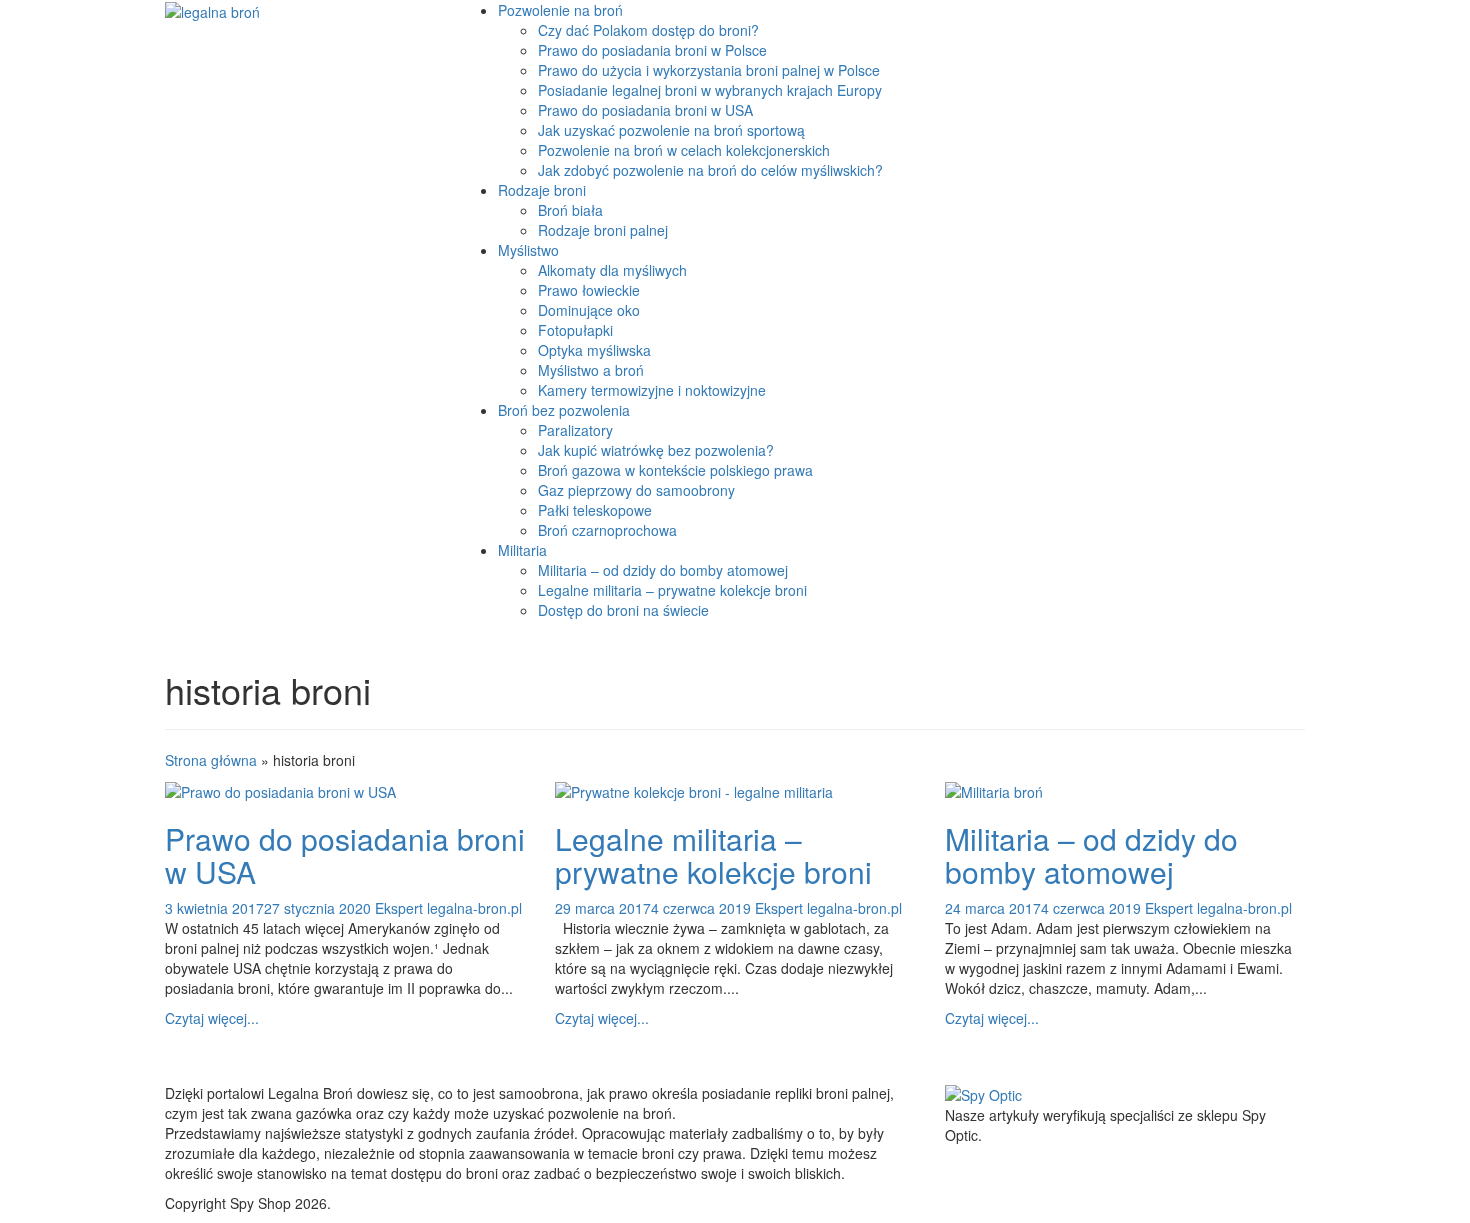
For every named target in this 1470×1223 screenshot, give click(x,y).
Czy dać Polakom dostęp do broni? (648, 30)
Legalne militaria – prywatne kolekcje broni (672, 590)
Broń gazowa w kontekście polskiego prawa (675, 470)
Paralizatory (575, 430)
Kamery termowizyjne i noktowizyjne (652, 390)
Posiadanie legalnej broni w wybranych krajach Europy (710, 90)
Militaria (522, 550)
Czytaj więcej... (212, 1018)
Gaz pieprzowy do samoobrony (636, 490)
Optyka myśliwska (594, 350)
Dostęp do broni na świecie (623, 610)
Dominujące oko (589, 310)
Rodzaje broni (542, 190)
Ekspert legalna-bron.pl (448, 908)
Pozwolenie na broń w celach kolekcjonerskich (684, 150)
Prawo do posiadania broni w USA (645, 110)
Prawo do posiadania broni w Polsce (652, 50)
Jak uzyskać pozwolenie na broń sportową (671, 130)
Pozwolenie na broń (560, 10)
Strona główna (211, 760)
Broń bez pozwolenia (564, 410)
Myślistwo (528, 250)
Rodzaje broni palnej (603, 230)
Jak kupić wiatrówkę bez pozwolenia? (656, 450)
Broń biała (570, 210)
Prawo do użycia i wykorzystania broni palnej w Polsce (709, 70)
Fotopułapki (575, 330)
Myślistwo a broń (591, 370)
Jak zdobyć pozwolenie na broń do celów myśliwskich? (710, 170)
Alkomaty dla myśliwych (612, 270)
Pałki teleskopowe (595, 510)
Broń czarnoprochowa (607, 530)
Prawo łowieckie (589, 290)
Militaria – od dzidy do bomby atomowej (663, 570)
